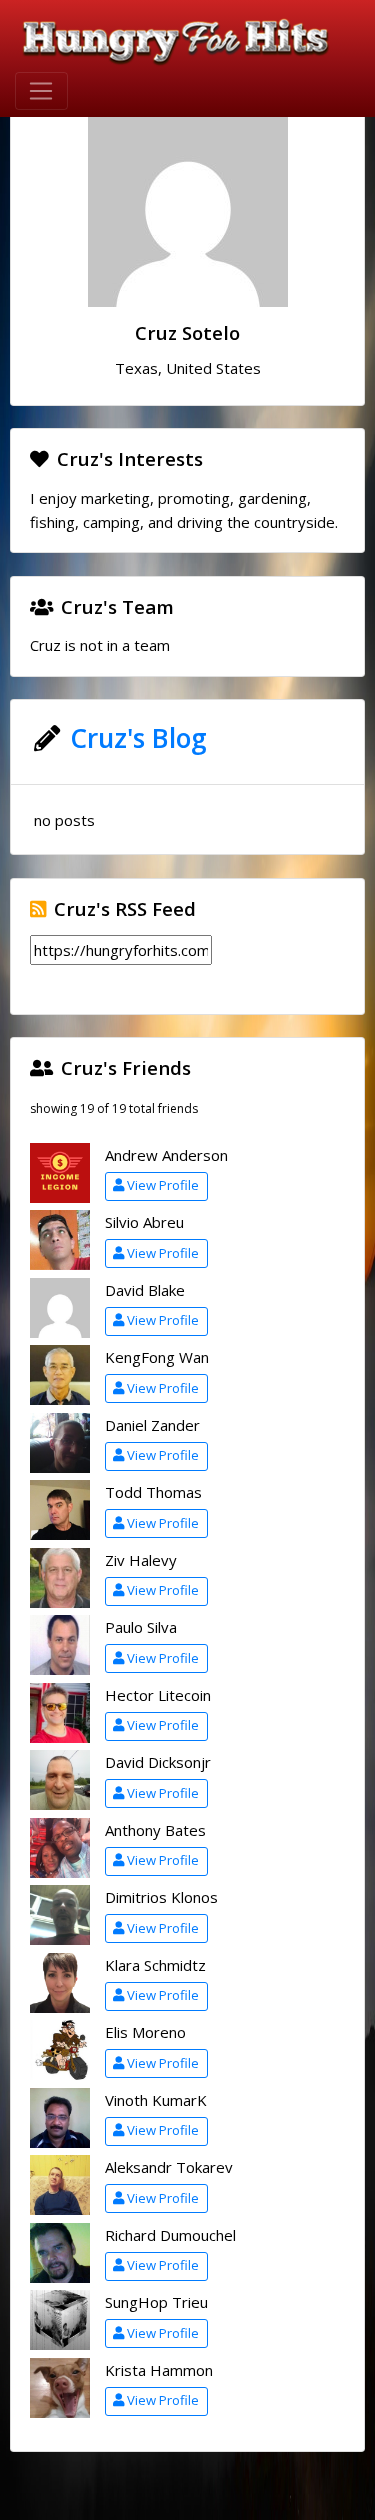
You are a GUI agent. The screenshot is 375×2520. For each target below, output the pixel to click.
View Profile (163, 1185)
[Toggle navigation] (41, 91)
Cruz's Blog (138, 738)
